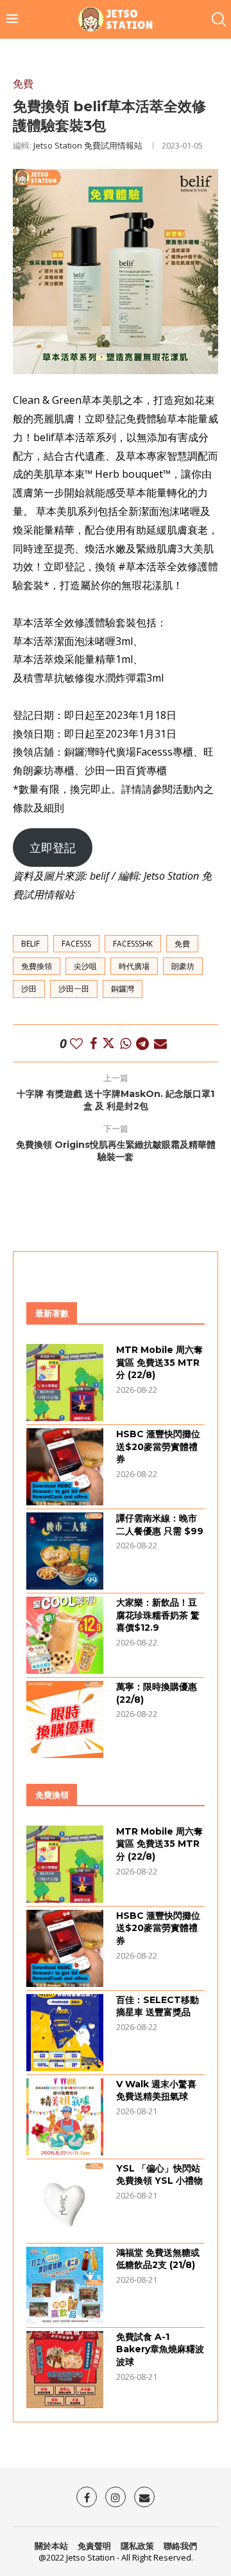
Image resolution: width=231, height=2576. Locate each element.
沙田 (29, 989)
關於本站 (51, 2546)
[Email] (144, 2497)
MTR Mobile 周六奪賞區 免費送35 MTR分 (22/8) (159, 1362)
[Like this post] (76, 1043)
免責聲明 (94, 2546)
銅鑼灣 (123, 989)
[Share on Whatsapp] (125, 1043)
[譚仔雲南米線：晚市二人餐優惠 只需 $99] (65, 1551)
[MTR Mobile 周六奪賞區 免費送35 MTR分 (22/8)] (65, 1383)
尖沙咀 (85, 966)
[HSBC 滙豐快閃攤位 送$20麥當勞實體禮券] (65, 1467)
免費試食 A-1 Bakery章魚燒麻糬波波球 (160, 2349)
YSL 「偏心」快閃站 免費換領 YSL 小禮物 (159, 2175)
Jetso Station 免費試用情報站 (88, 145)
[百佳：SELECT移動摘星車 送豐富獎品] (65, 2033)
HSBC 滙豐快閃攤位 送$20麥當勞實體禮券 (158, 1447)
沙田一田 (74, 989)
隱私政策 (137, 2546)
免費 (182, 944)
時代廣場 (134, 966)
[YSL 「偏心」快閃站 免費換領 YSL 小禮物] (65, 2201)
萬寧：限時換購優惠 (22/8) (157, 1693)
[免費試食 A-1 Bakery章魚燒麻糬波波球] (65, 2370)
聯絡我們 (180, 2546)
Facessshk (133, 944)
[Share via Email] (160, 1043)
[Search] (218, 19)
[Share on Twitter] (108, 1043)
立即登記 (53, 848)
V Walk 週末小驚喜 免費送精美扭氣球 (156, 2091)
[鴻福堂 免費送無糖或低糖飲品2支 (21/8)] (65, 2285)
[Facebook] (87, 2497)
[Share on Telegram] (142, 1043)
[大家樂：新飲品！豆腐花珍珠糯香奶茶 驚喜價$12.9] (65, 1635)
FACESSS (76, 944)
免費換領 (37, 966)
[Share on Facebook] (93, 1043)
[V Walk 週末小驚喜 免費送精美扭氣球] (65, 2117)
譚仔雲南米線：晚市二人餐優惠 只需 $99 (160, 1525)
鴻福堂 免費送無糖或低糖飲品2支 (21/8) (158, 2259)
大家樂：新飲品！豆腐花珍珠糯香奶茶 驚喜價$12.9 (158, 1615)
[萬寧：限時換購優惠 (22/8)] (65, 1719)
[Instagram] (116, 2497)
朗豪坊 (183, 966)
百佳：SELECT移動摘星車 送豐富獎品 (158, 2006)
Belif (30, 944)
